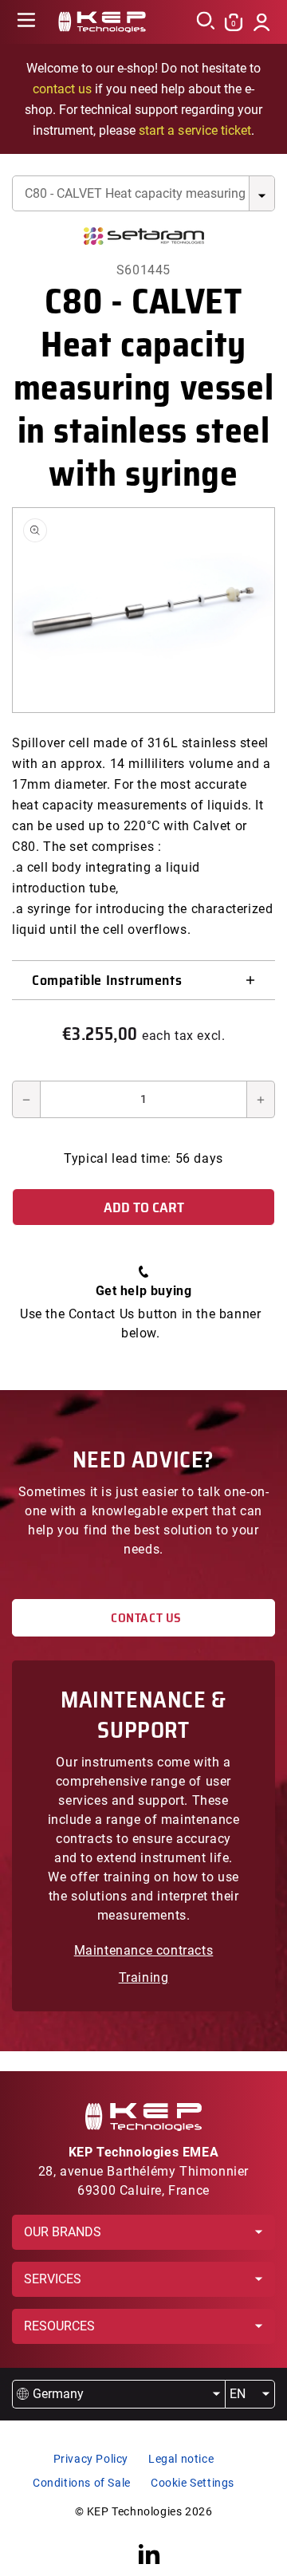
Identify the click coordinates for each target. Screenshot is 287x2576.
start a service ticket (195, 130)
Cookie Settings (193, 2483)
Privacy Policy (91, 2459)
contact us (62, 89)
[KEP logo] (102, 22)
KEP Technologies (135, 2511)
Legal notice (181, 2459)
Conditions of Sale (82, 2483)
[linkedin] (149, 2554)
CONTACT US (143, 1618)
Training (144, 1977)
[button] (26, 22)
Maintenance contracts (144, 1950)
